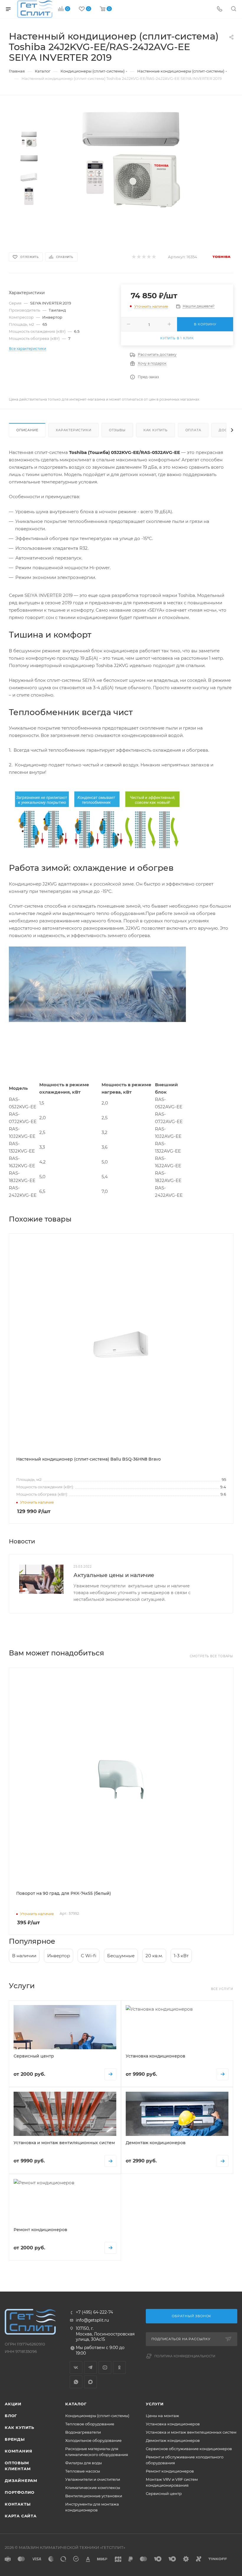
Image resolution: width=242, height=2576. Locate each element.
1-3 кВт (181, 1956)
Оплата (193, 430)
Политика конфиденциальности (185, 2356)
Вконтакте (76, 2367)
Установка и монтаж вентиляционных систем (191, 2432)
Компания (18, 2451)
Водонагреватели (83, 2432)
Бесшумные (121, 1956)
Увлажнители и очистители (93, 2479)
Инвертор (59, 1956)
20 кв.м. (154, 1956)
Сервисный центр (164, 2493)
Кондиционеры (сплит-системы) (97, 2416)
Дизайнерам (21, 2480)
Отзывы (117, 430)
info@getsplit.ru (92, 2320)
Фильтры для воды (84, 2463)
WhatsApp (76, 2382)
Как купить (156, 430)
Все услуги (222, 1989)
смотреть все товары (211, 1656)
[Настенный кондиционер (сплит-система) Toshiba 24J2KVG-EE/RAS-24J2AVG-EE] (131, 161)
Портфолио (20, 2492)
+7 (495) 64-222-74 (94, 2312)
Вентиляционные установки (94, 2496)
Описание (27, 430)
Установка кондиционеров (173, 2424)
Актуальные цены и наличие (114, 1575)
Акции (13, 2404)
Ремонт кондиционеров (170, 2471)
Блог (11, 2416)
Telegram (90, 2367)
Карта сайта (21, 2516)
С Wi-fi (89, 1956)
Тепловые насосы (83, 2471)
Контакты (18, 2504)
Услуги (155, 2404)
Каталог (76, 2404)
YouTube (105, 2367)
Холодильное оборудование (93, 2440)
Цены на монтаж (162, 2416)
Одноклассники (119, 2367)
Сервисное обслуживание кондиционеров (189, 2449)
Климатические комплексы (93, 2488)
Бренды (15, 2439)
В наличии (24, 1956)
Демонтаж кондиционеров (173, 2440)
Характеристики (73, 430)
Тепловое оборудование (90, 2424)
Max (90, 2382)
